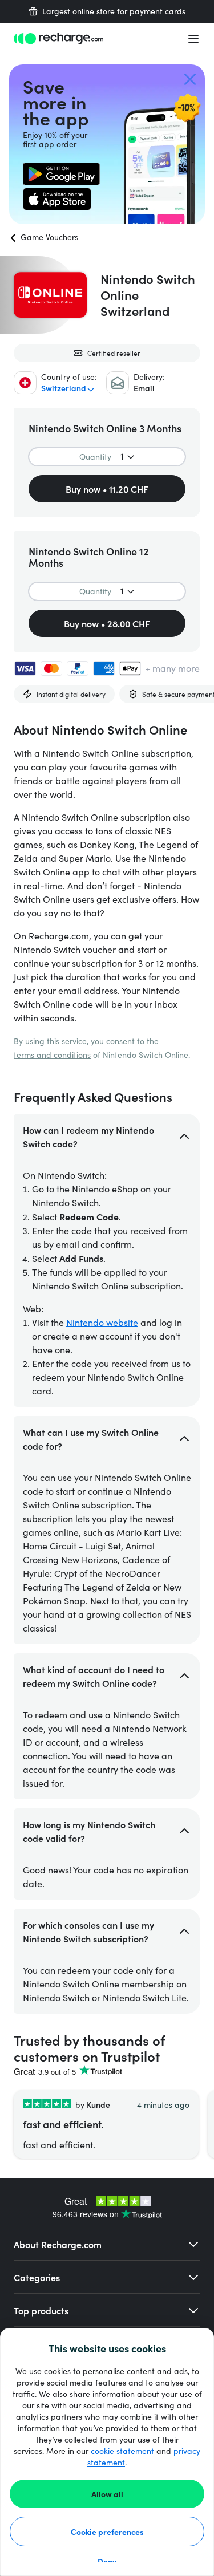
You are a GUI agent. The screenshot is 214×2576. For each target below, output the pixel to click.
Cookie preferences (107, 2532)
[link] (61, 174)
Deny (107, 2561)
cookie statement (122, 2451)
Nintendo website (102, 1322)
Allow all (107, 2494)
